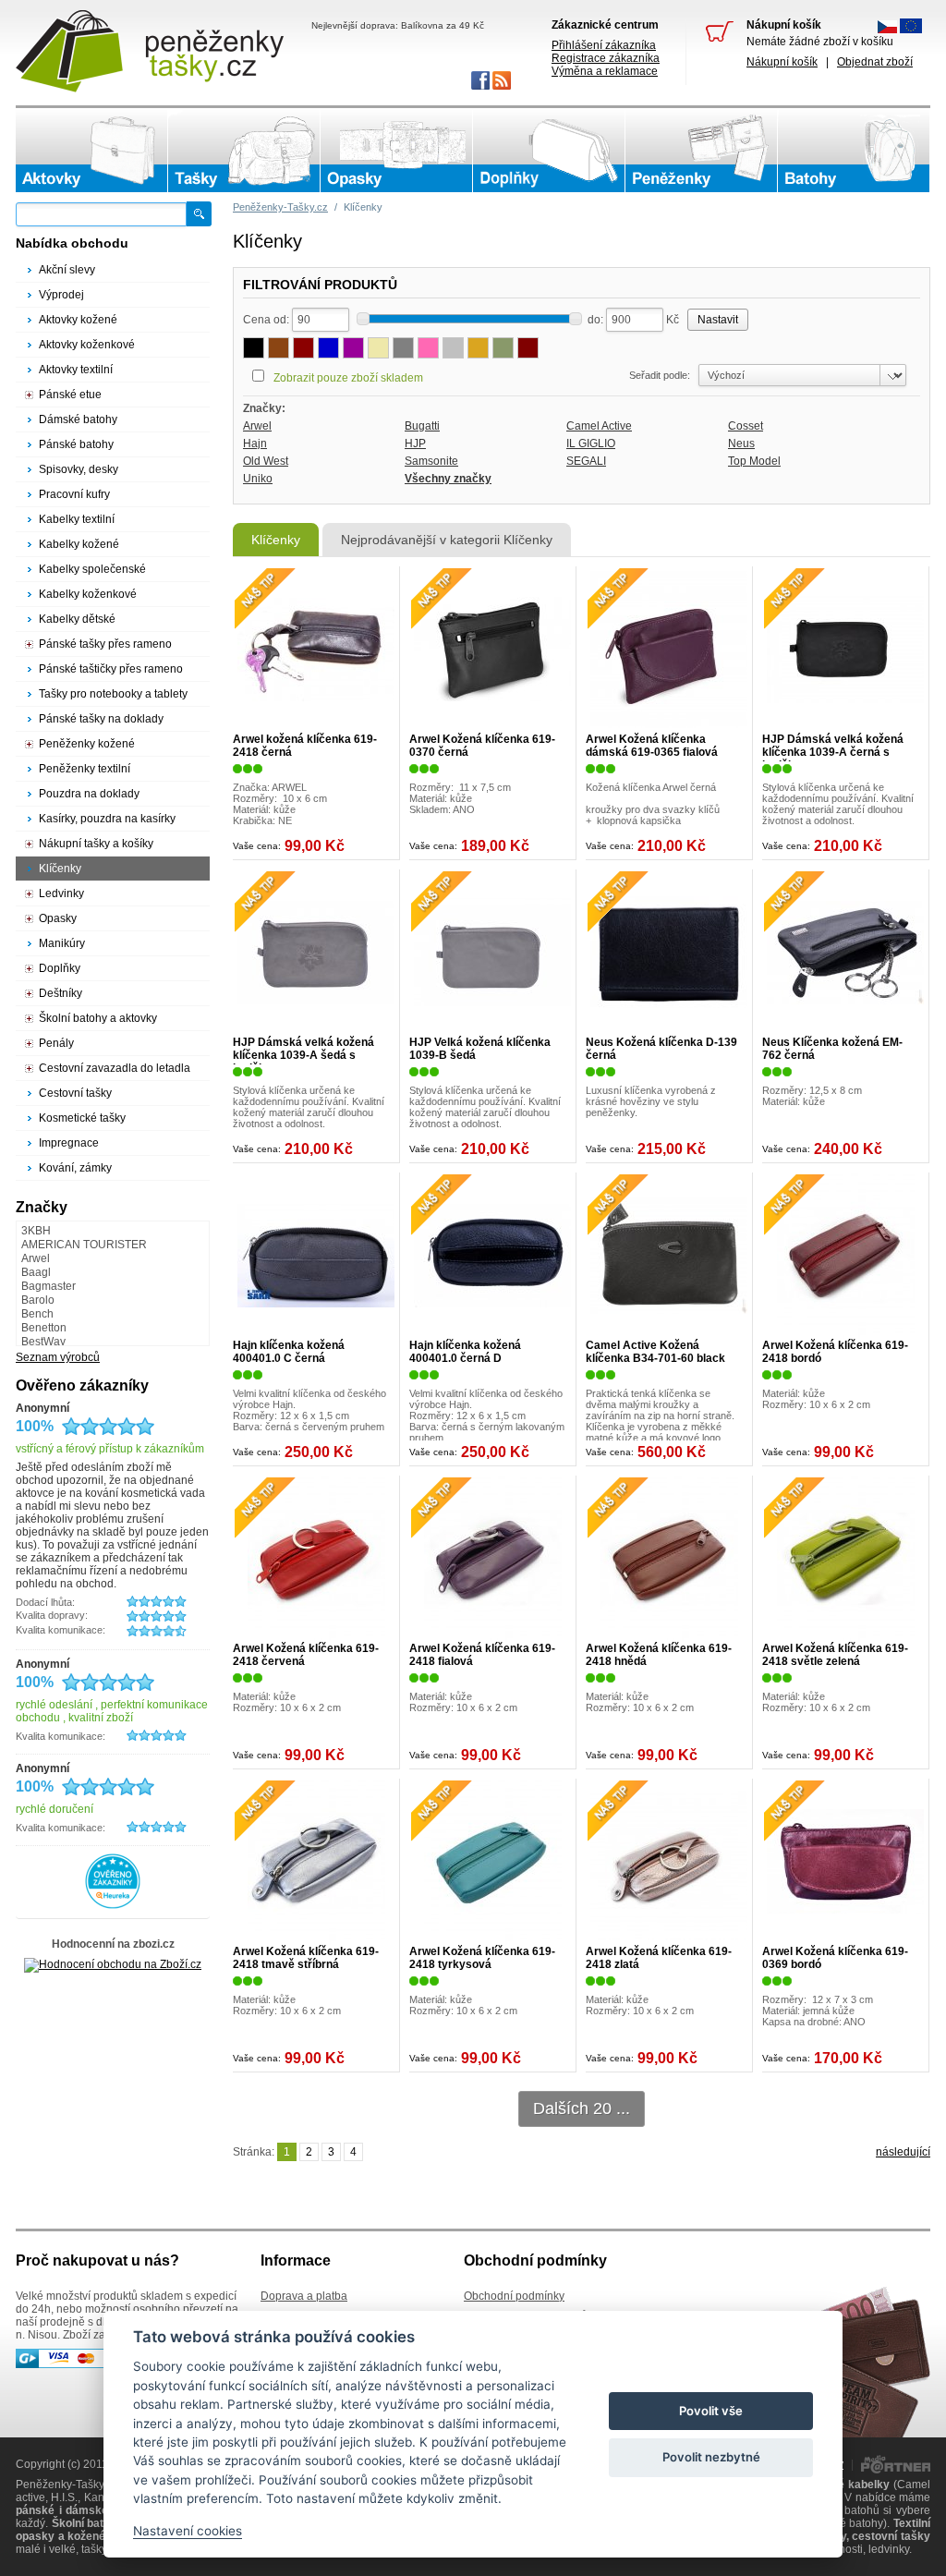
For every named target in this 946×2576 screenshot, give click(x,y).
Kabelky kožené (79, 544)
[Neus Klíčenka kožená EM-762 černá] (845, 953)
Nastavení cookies (188, 2531)
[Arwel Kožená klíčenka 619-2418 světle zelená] (845, 1559)
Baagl (36, 1272)
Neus (741, 444)
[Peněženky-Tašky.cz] (150, 51)
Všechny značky (448, 479)
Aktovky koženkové (87, 345)
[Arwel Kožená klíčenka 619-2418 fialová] (492, 1559)
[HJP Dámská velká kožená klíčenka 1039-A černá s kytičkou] (845, 650)
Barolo (38, 1300)
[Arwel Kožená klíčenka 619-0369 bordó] (845, 1862)
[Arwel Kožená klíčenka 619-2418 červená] (316, 1559)
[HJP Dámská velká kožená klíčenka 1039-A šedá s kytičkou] (316, 953)
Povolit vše (711, 2411)
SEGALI (586, 461)
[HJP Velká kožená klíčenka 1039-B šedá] (492, 953)
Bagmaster (49, 1286)
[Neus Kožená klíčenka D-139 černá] (669, 953)
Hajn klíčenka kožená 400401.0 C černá (289, 1352)
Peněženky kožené (87, 744)
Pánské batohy (76, 444)
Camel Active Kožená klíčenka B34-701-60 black (655, 1352)
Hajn (255, 444)
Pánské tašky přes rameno (105, 644)
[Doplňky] (549, 151)
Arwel (257, 426)
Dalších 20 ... (582, 2108)
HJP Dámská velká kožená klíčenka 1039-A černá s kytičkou (833, 752)
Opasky (58, 918)
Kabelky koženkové (88, 594)
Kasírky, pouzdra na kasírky (107, 819)
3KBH (36, 1231)
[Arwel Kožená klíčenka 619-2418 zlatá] (669, 1862)
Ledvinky (61, 893)
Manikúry (62, 943)
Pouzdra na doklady (89, 794)
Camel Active (599, 426)
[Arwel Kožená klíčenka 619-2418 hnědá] (669, 1559)
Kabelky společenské (92, 569)
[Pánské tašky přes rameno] (244, 151)
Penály (56, 1043)
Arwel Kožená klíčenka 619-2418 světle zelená (835, 1655)
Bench (37, 1314)
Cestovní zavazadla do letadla (115, 1068)
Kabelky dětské (77, 619)
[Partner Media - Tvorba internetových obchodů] (896, 2470)
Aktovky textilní (76, 370)
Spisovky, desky (79, 469)
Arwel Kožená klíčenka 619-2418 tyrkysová (482, 1958)
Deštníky (61, 993)
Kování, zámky (75, 1168)
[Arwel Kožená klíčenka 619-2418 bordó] (845, 1256)
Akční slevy (67, 270)
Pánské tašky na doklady (101, 719)
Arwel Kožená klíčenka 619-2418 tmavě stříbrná (306, 1958)
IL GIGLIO (591, 444)
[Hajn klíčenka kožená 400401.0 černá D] (492, 1256)
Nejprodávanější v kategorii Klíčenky (447, 540)
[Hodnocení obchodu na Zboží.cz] (113, 1964)
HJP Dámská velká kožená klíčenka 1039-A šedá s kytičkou (303, 1055)
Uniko (258, 479)
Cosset (746, 426)
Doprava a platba (304, 2296)
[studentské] (854, 151)
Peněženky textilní (85, 769)
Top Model (754, 461)
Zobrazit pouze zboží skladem (348, 378)
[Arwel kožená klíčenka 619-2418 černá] (316, 650)
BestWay (43, 1342)
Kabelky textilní (77, 519)
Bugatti (422, 426)
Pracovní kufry (74, 494)
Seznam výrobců (58, 1357)
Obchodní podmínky (514, 2296)
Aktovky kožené (78, 320)
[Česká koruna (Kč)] (887, 30)
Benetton (44, 1328)
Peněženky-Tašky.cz (280, 207)
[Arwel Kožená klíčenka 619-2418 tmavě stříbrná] (316, 1862)
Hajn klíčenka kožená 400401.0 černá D (465, 1352)
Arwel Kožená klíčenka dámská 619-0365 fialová (652, 746)
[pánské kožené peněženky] (701, 151)
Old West (266, 461)
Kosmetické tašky (82, 1118)
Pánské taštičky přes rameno (111, 669)
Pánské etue (70, 395)
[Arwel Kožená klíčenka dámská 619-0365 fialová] (669, 650)
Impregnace (69, 1143)
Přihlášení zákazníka (604, 45)
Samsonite (431, 461)
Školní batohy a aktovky (98, 1018)
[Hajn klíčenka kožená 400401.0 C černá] (316, 1256)
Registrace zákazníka (606, 58)
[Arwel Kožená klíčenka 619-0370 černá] (492, 650)
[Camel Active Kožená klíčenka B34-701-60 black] (669, 1256)
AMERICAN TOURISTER (84, 1245)
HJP (415, 444)
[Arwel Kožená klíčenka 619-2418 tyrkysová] (492, 1862)
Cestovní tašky (75, 1093)
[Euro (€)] (911, 30)
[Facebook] (479, 86)
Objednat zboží (875, 62)
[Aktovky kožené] (91, 151)
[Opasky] (396, 151)
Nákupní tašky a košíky (96, 844)
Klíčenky (276, 540)
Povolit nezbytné (711, 2457)
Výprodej (61, 295)
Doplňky (60, 968)
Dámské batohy (78, 419)
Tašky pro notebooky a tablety (113, 694)
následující (903, 2152)
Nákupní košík (782, 62)
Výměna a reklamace (605, 71)
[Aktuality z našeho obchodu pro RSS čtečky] (500, 86)
